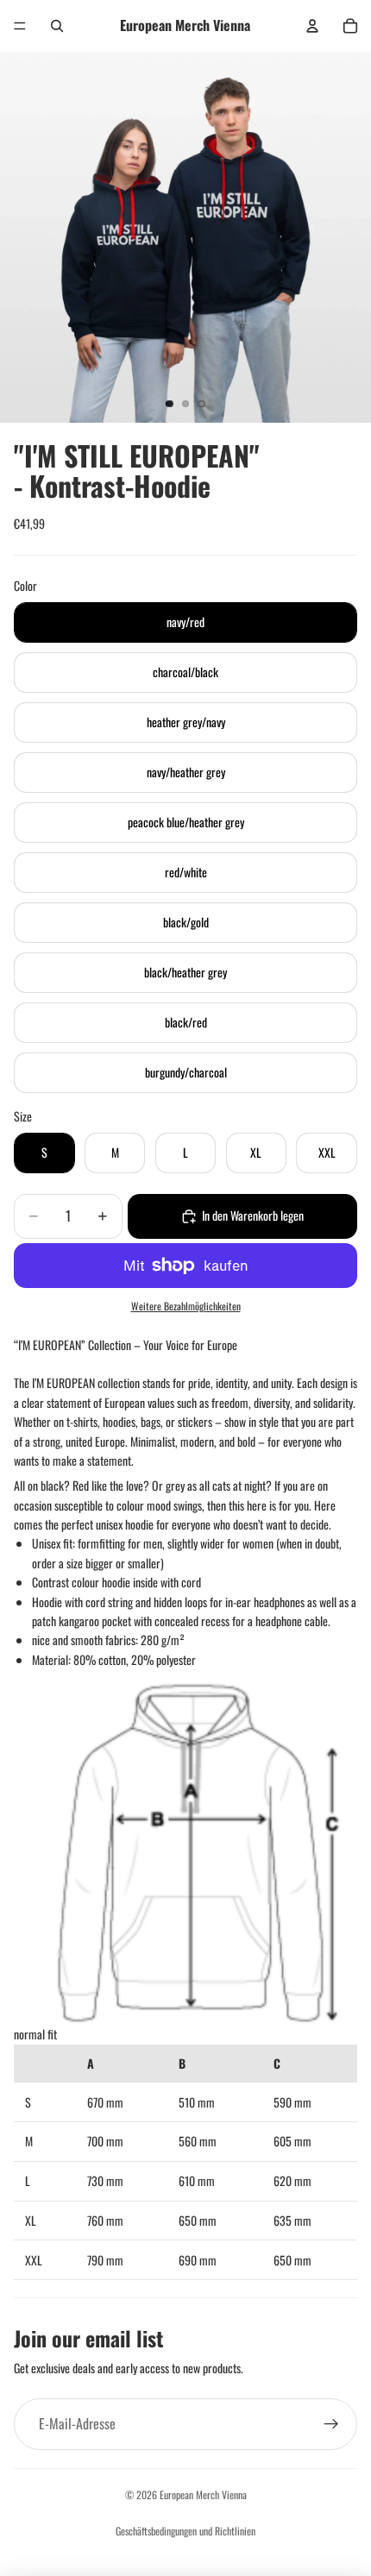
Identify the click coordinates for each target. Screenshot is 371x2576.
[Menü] (20, 26)
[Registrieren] (331, 2424)
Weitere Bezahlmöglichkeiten (186, 1306)
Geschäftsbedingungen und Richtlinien (185, 2531)
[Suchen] (57, 26)
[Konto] (312, 26)
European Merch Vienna (203, 2494)
